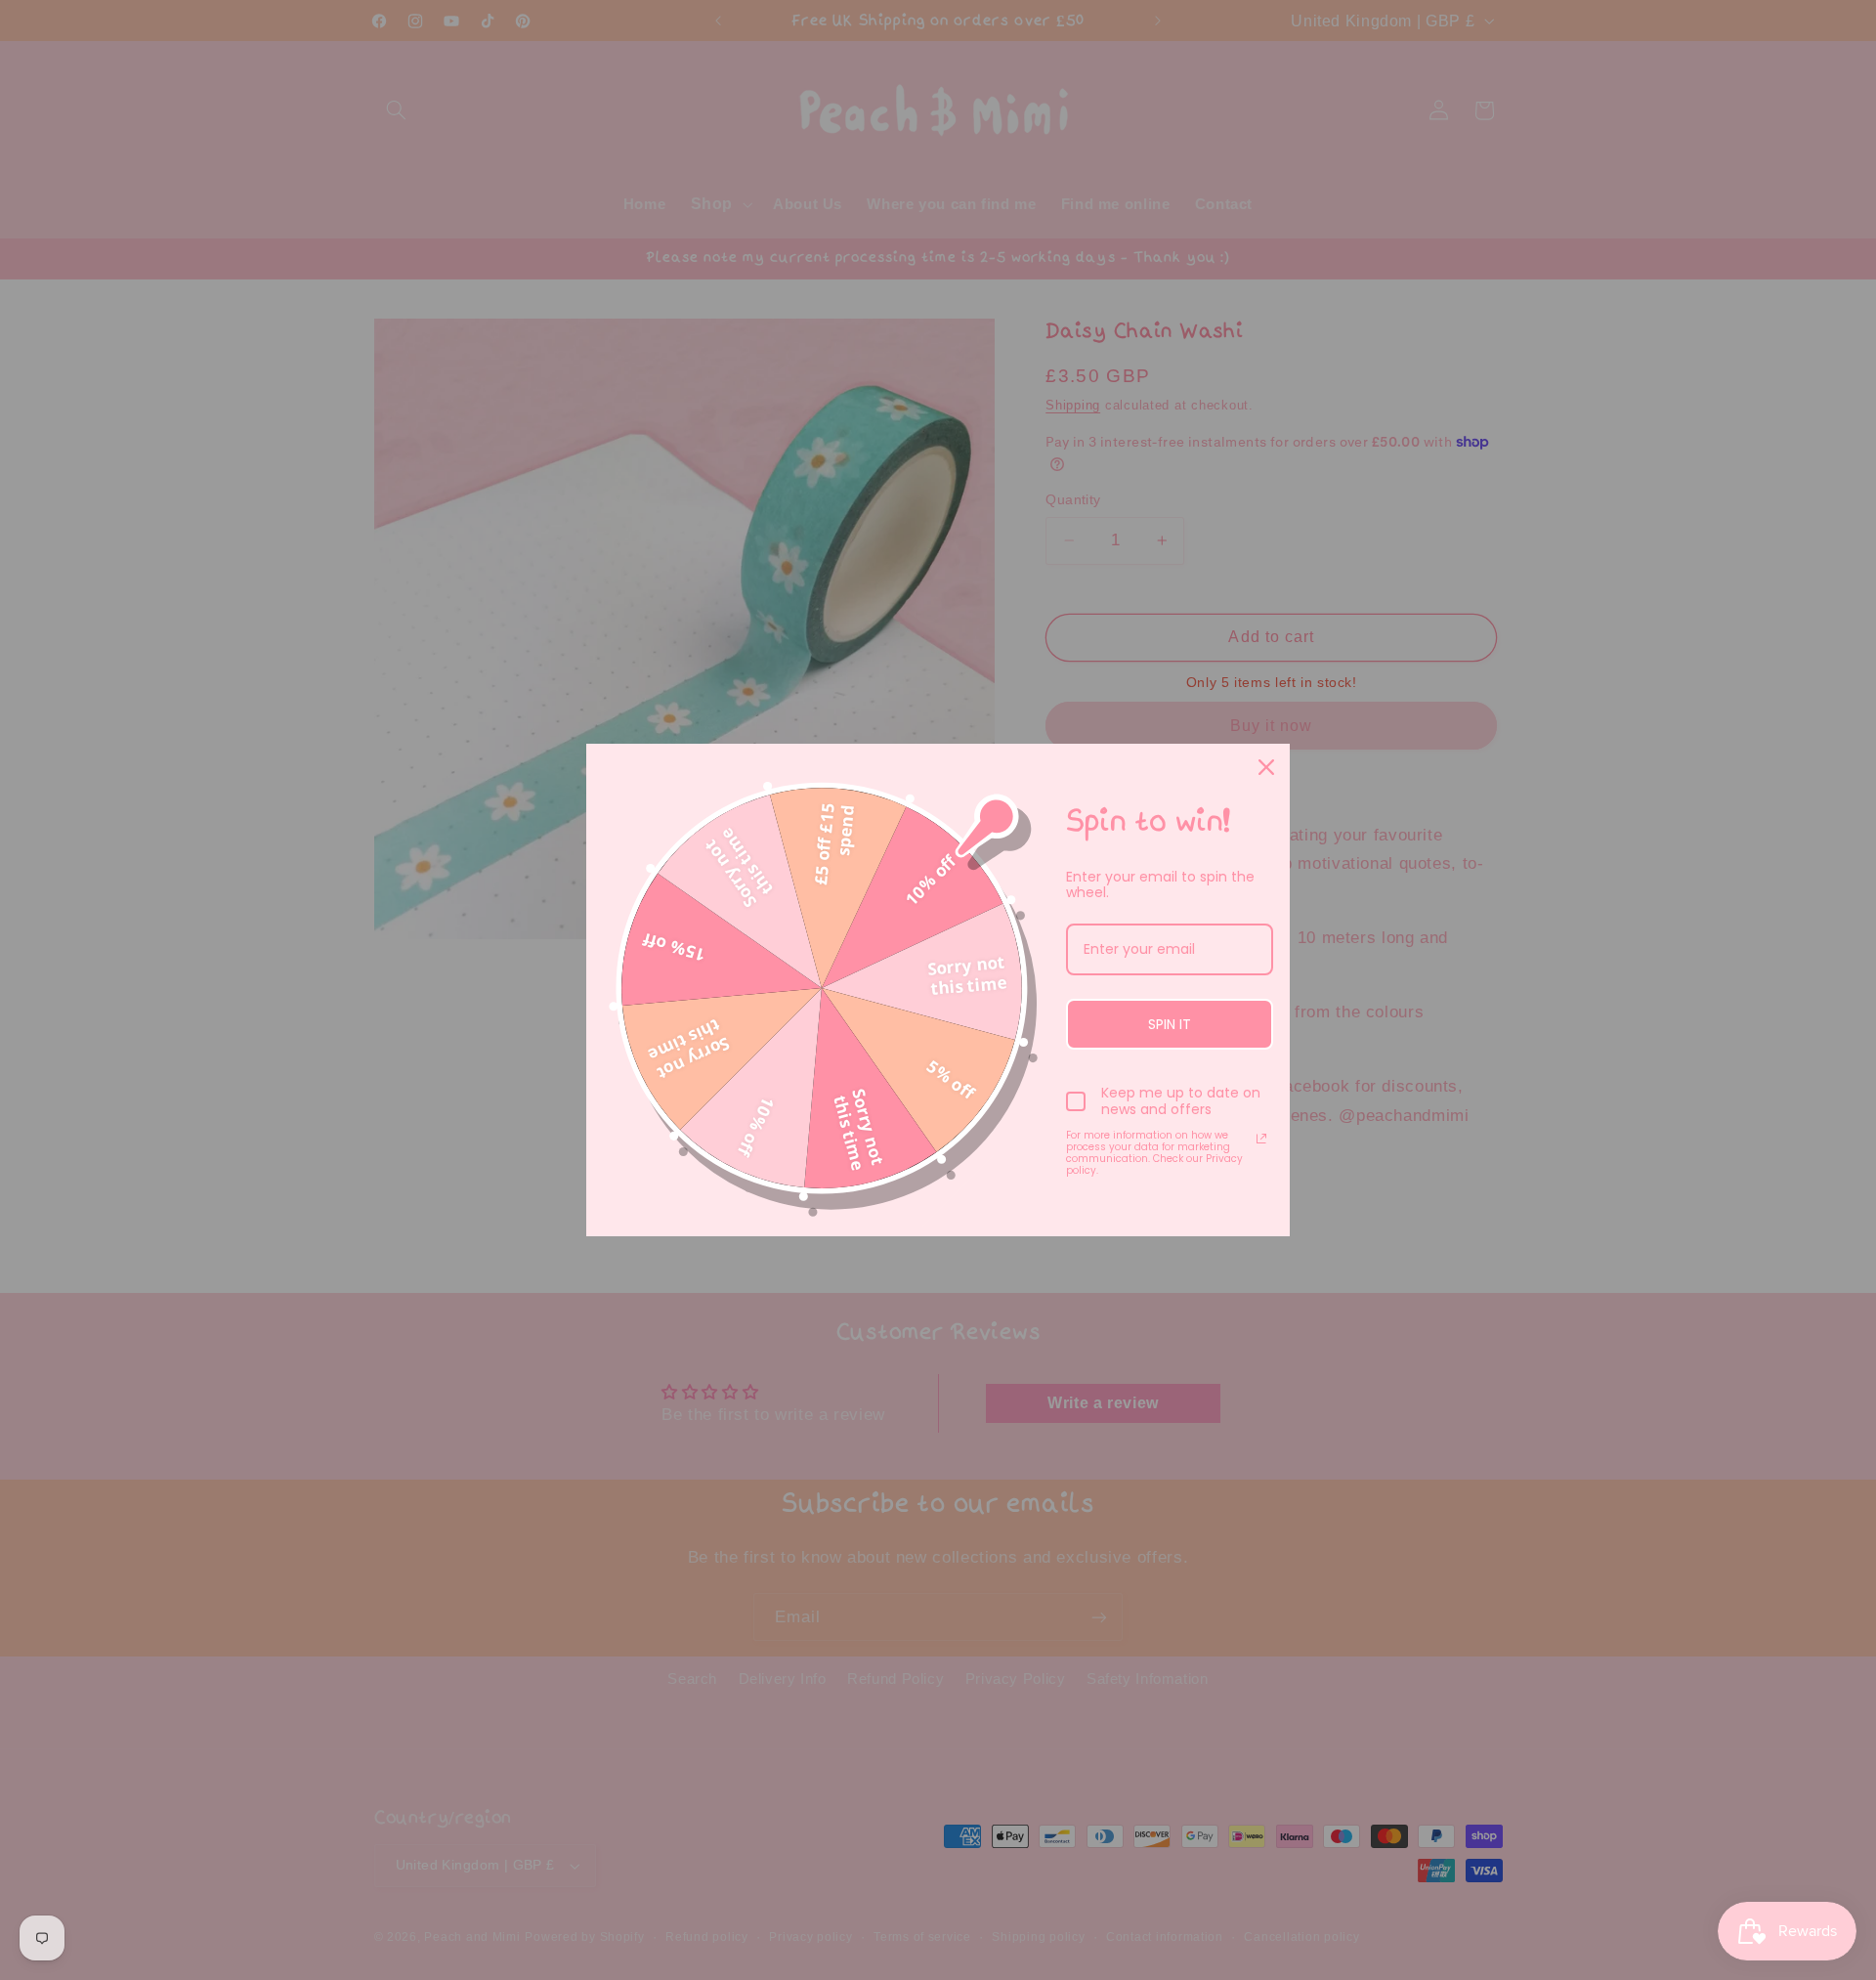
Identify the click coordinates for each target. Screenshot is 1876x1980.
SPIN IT (1170, 1024)
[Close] (1266, 767)
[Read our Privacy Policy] (1261, 1139)
